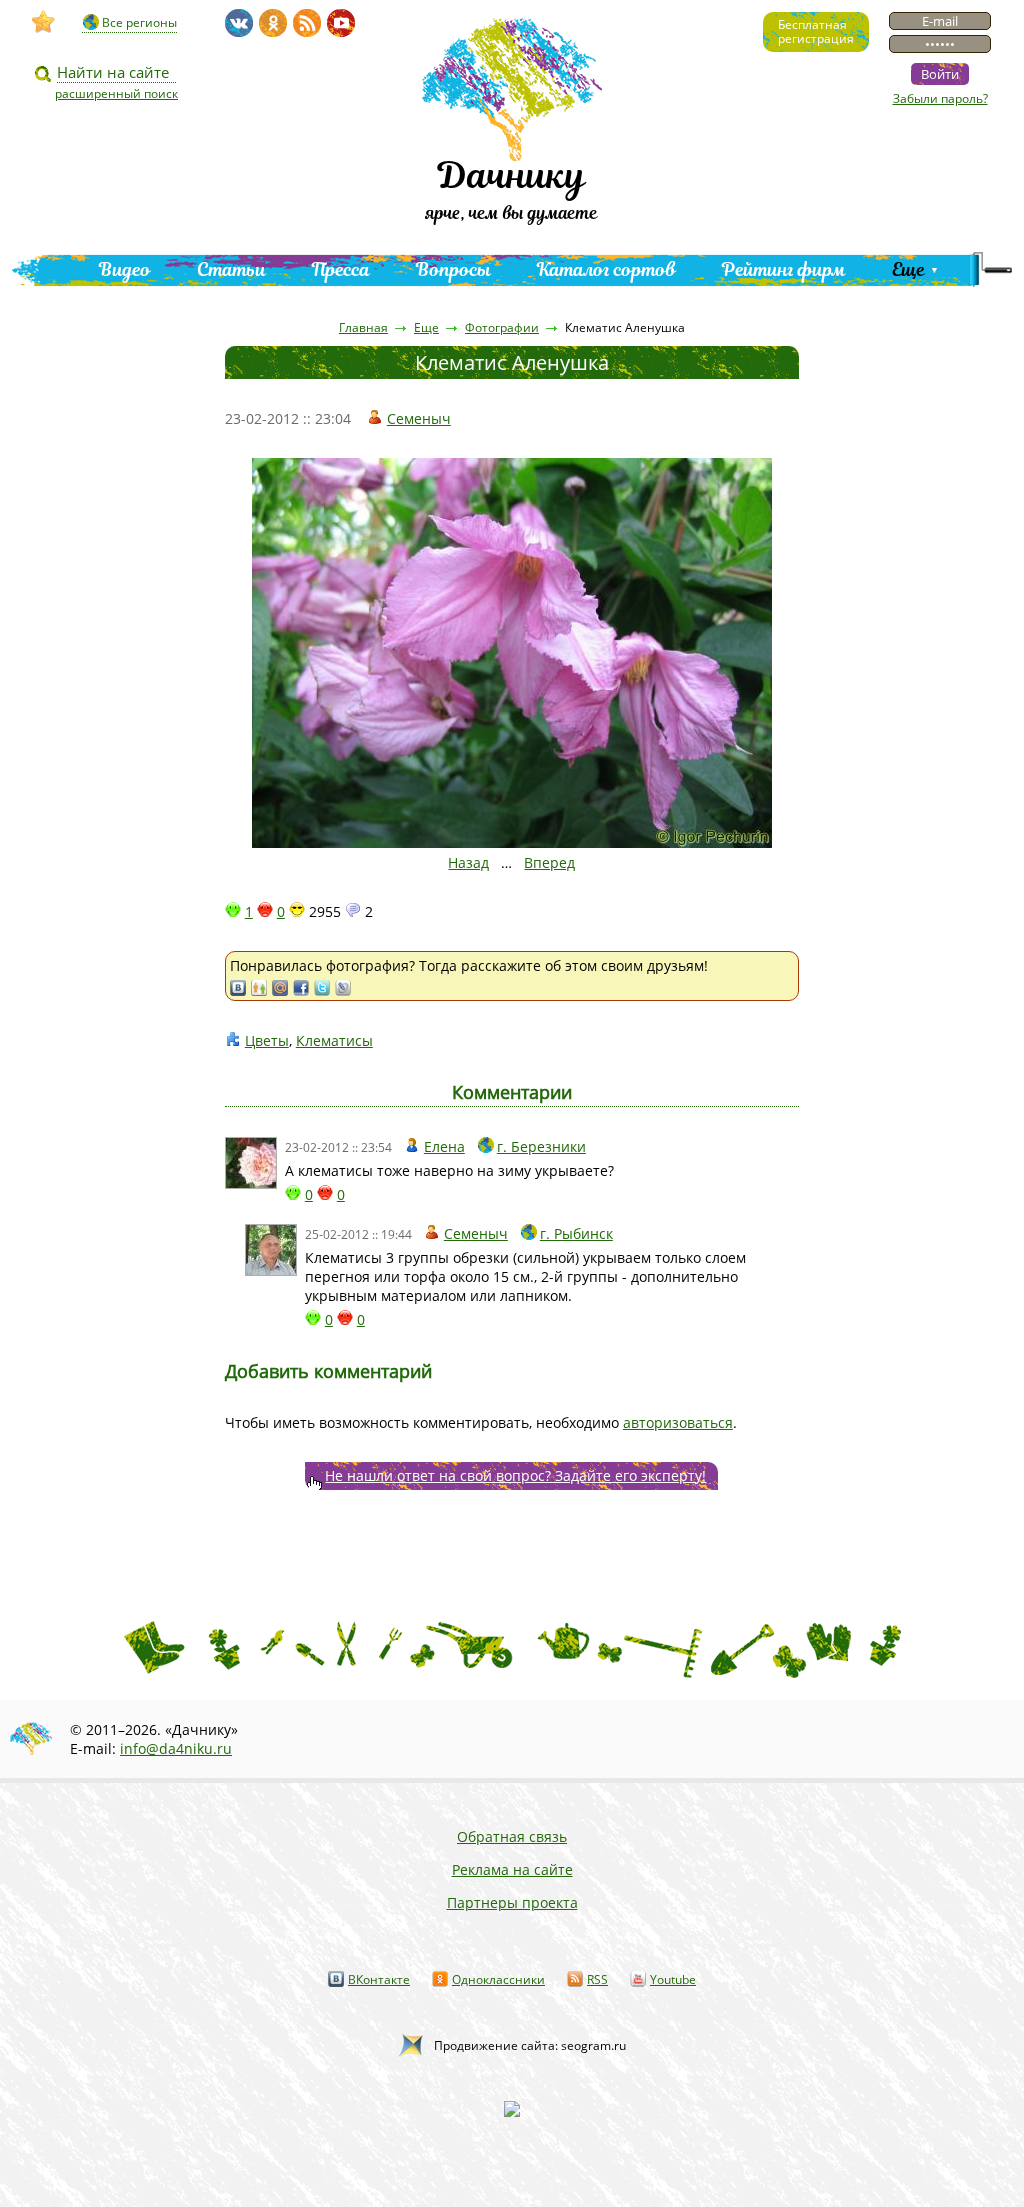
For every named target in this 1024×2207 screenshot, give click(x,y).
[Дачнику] (44, 22)
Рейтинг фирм (784, 269)
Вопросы (453, 269)
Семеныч (419, 418)
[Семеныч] (271, 1250)
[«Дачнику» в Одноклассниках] (273, 23)
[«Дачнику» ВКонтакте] (239, 23)
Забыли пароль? (940, 98)
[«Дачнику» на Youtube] (341, 23)
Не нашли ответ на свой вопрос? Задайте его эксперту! (515, 1475)
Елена (444, 1146)
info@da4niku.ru (176, 1748)
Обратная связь (512, 1836)
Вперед (549, 862)
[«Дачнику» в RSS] (307, 23)
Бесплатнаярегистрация (816, 31)
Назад (468, 862)
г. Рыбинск (576, 1233)
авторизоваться (678, 1422)
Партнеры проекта (512, 1902)
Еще (908, 269)
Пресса (341, 269)
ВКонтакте (379, 1979)
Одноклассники (498, 1979)
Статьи (231, 269)
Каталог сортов (606, 269)
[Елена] (251, 1163)
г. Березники (541, 1146)
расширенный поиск (116, 93)
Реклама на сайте (512, 1869)
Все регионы (139, 22)
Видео (125, 269)
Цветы (267, 1040)
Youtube (673, 1979)
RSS (597, 1979)
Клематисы (334, 1040)
